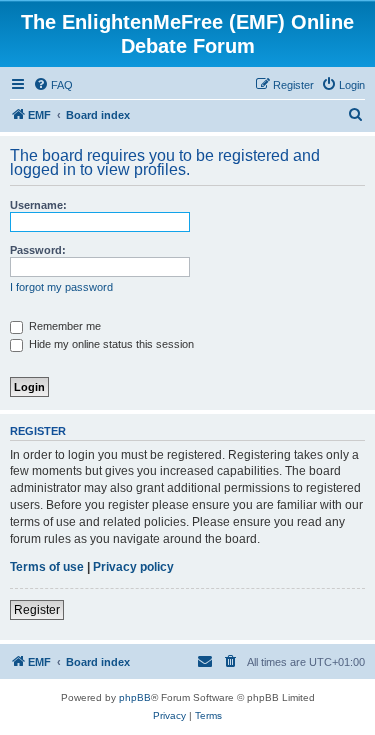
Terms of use (47, 567)
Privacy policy (133, 567)
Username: (38, 205)
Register (37, 610)
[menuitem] (53, 85)
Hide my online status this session (110, 344)
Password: (38, 250)
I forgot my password (61, 287)
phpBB (135, 697)
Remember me (63, 326)
